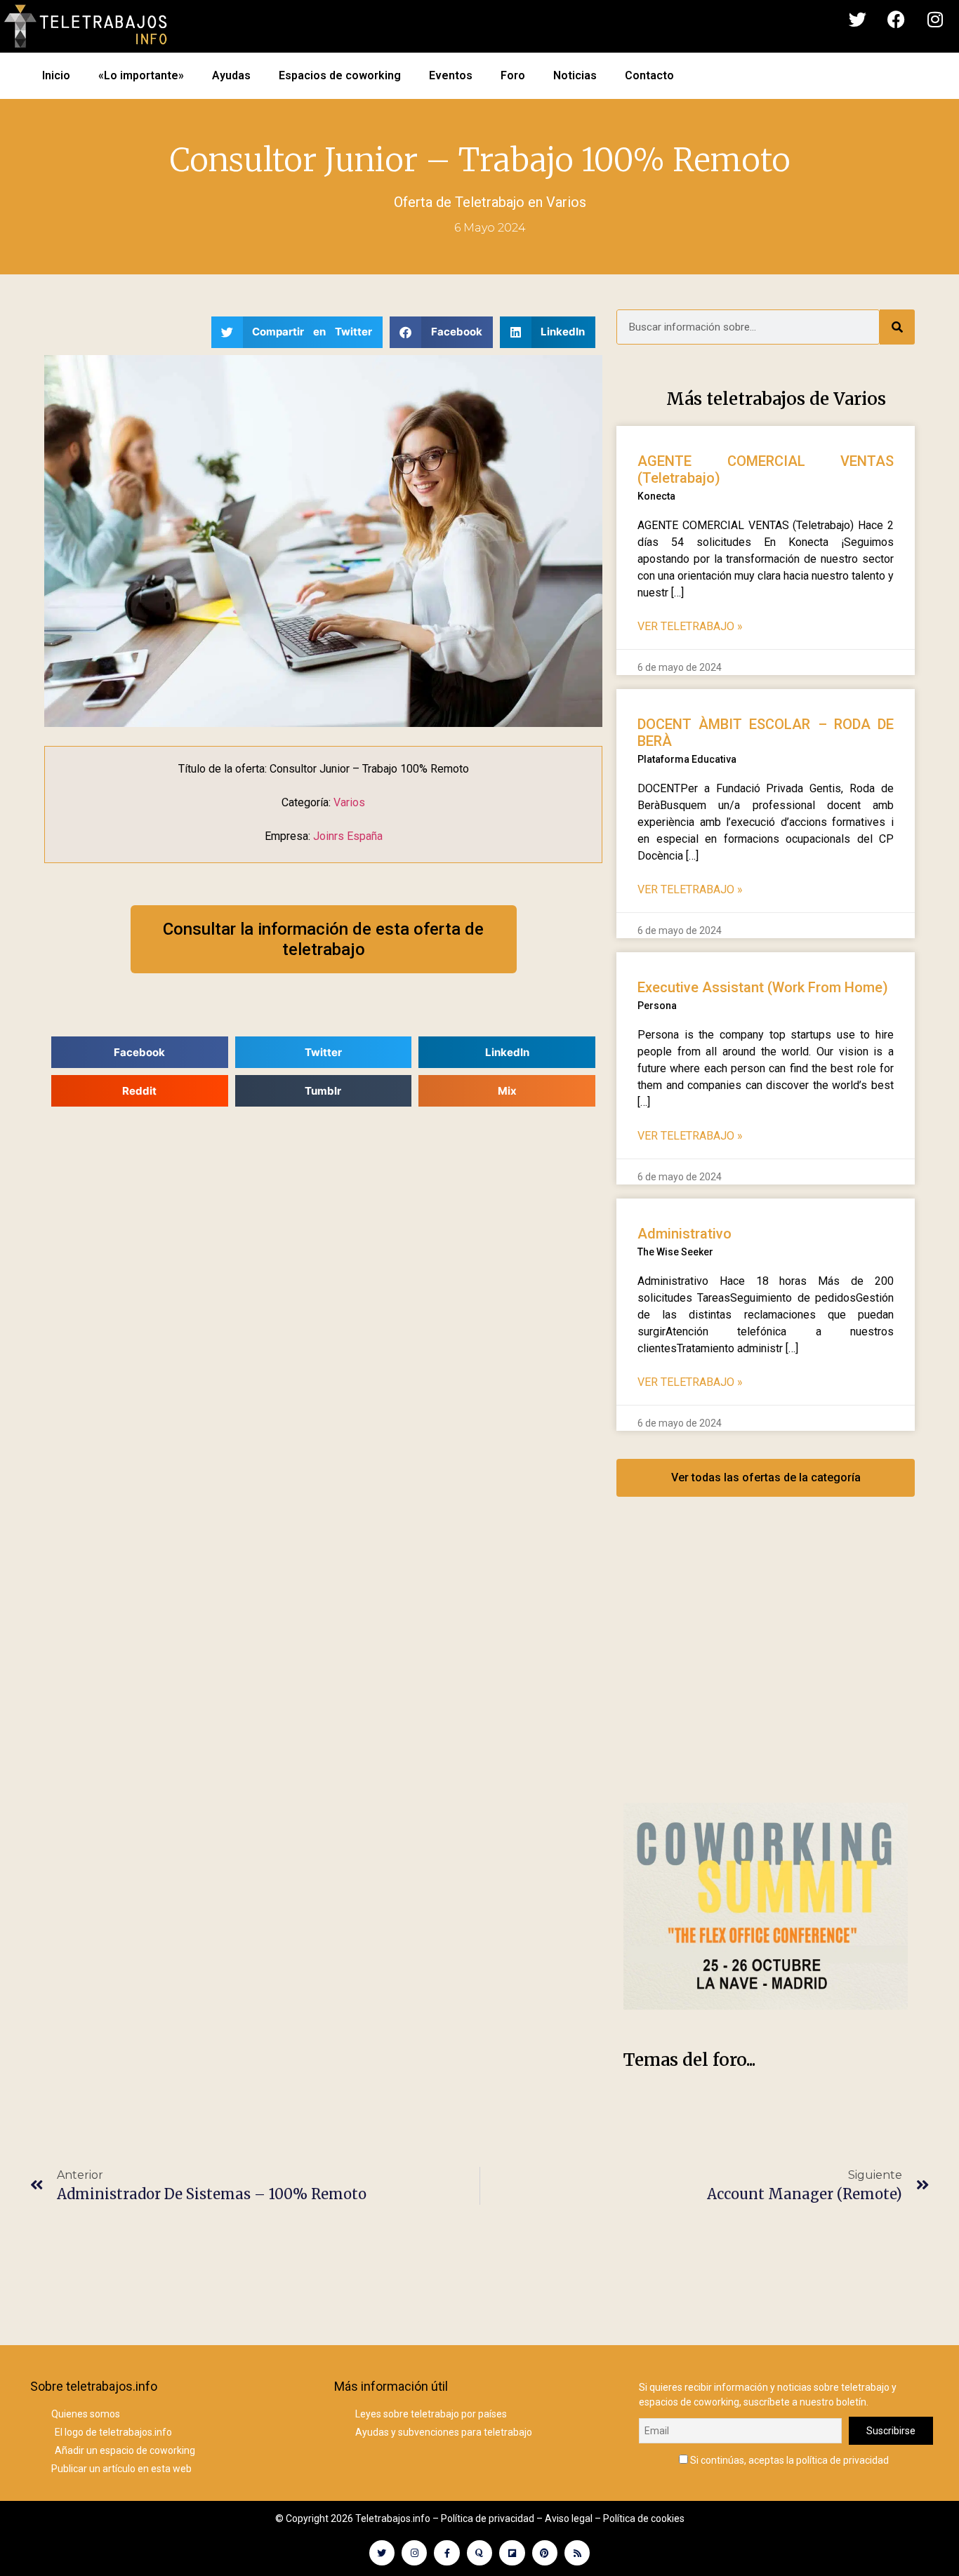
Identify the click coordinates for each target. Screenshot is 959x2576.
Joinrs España (348, 836)
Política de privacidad (488, 2518)
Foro (513, 75)
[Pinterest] (545, 2553)
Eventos (451, 75)
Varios (566, 202)
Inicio (56, 75)
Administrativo (684, 1234)
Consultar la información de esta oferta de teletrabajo (323, 939)
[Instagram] (935, 20)
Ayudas (231, 75)
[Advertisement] (766, 1664)
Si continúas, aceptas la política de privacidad (788, 2460)
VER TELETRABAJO (690, 626)
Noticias (575, 75)
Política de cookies (644, 2518)
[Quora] (479, 2553)
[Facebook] (897, 20)
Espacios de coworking (340, 75)
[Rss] (577, 2553)
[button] (297, 332)
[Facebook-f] (447, 2553)
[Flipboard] (512, 2553)
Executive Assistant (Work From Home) (763, 987)
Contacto (649, 75)
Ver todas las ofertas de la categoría (766, 1477)
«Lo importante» (141, 75)
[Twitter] (858, 20)
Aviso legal (569, 2518)
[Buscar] (897, 327)
